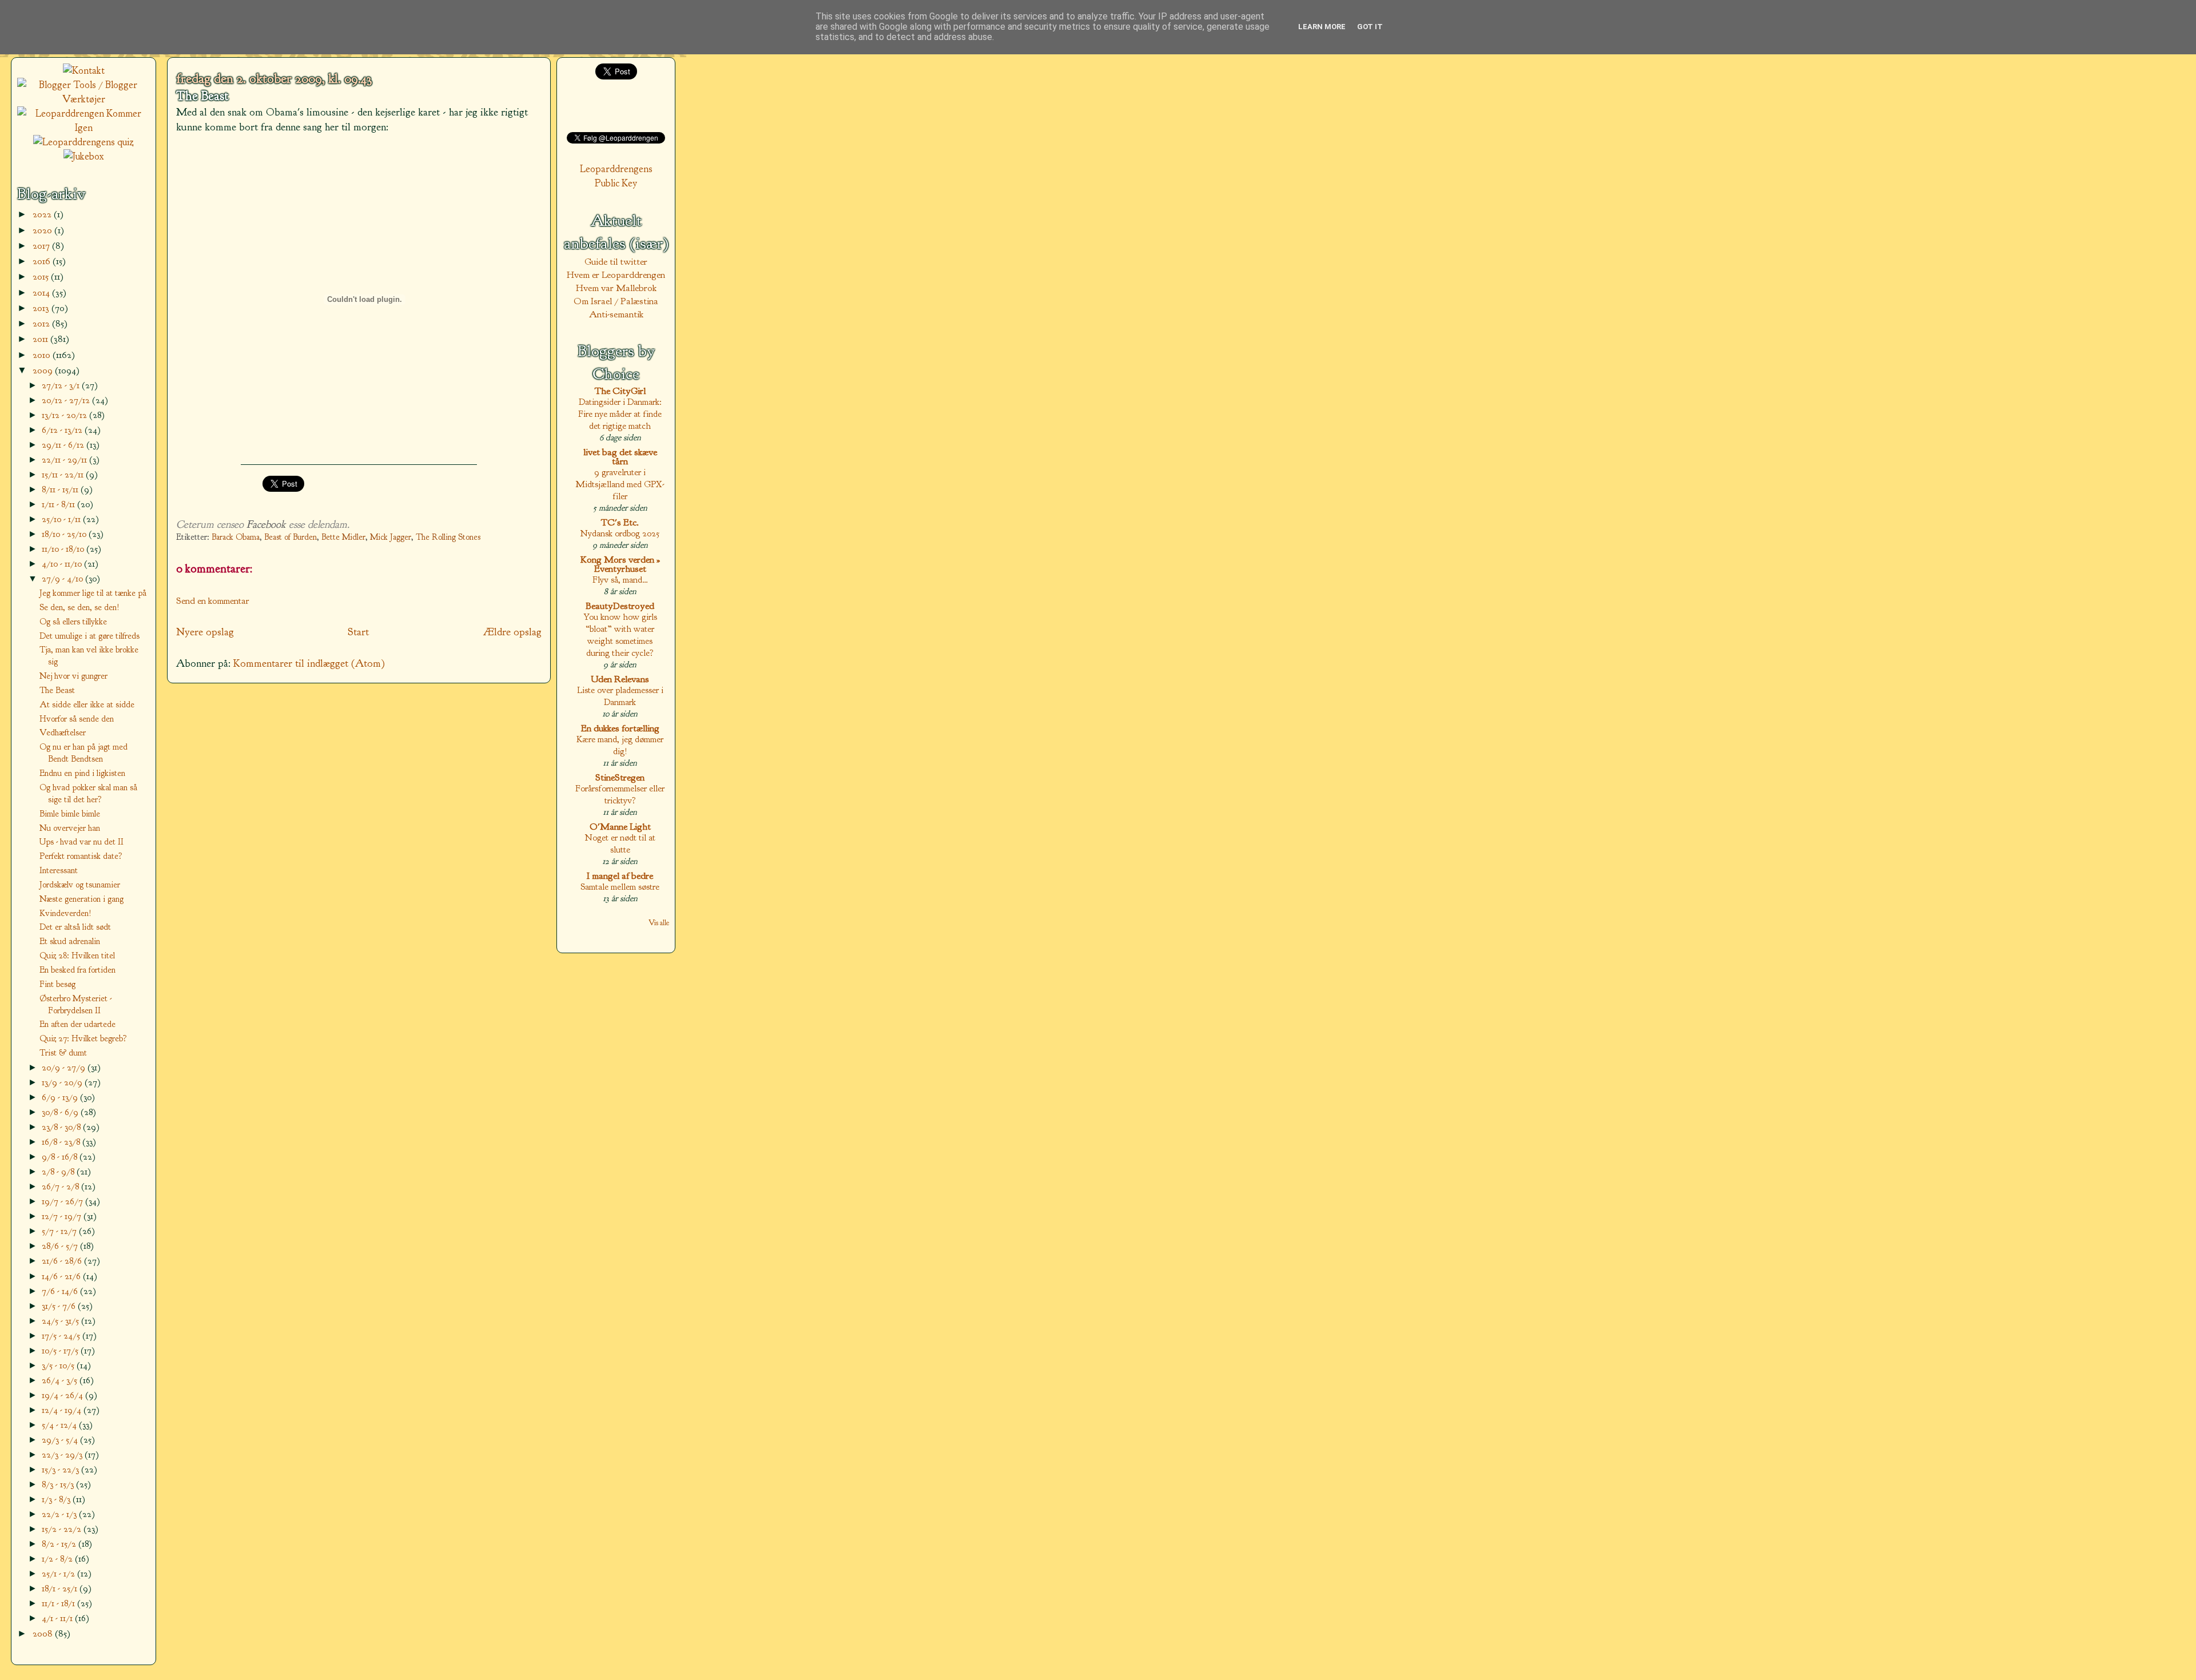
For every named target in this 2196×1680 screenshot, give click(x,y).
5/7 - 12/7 (60, 1231)
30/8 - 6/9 (61, 1112)
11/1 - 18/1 (59, 1603)
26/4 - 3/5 (61, 1380)
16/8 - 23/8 (62, 1142)
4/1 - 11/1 (58, 1618)
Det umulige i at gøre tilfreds (89, 636)
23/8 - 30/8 (62, 1127)
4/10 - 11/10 (63, 564)
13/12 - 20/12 (65, 415)
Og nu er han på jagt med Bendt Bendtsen (83, 753)
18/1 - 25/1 (61, 1588)
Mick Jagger (391, 537)
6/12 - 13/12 (63, 430)
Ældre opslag (512, 632)
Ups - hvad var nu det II (81, 842)
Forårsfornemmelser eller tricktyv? (620, 794)
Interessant (59, 870)
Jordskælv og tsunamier (80, 885)
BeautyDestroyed (620, 606)
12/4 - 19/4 (63, 1410)
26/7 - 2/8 (61, 1186)
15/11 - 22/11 (64, 474)
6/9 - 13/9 (61, 1097)
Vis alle (659, 923)
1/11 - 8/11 (59, 504)
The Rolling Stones (448, 537)
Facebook (266, 524)
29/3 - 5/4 (61, 1440)
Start (358, 632)
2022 (43, 214)
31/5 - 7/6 (60, 1306)
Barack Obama (236, 537)
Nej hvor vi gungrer (73, 676)
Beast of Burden (291, 537)
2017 (42, 246)
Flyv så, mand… (620, 580)
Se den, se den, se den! (79, 607)
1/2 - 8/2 (58, 1558)
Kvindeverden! (65, 913)
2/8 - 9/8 (59, 1171)
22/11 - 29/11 (65, 459)
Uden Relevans (620, 679)
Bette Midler (343, 537)
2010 (43, 355)
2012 (42, 323)
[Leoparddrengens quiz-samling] (83, 142)
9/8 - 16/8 (61, 1157)
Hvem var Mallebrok (616, 288)
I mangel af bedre (620, 876)
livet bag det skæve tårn (620, 457)
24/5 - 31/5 (61, 1321)
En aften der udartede (77, 1024)
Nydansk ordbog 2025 (620, 533)
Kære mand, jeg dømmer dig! (620, 745)
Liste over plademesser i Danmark (620, 696)
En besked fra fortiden (77, 970)
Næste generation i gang (81, 899)
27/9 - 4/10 (63, 578)
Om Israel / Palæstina (616, 301)
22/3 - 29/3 (63, 1454)
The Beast (202, 96)
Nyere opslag (205, 632)
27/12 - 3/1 (62, 385)
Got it (1370, 27)
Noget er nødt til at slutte (620, 843)
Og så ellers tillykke (73, 622)
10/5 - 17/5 (61, 1350)
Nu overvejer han (70, 828)
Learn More (1322, 27)
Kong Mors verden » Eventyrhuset (620, 564)
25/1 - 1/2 (59, 1573)
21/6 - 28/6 (63, 1261)
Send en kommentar (213, 601)
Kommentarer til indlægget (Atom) (309, 663)
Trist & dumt (63, 1053)
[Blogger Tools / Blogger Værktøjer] (83, 99)
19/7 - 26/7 (63, 1201)
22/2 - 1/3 (60, 1514)
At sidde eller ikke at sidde (87, 704)
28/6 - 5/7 (61, 1246)
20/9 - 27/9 (65, 1067)
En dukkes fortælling (620, 728)
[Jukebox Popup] (84, 156)
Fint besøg (57, 984)
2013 (42, 308)
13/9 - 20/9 (63, 1082)
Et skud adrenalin (70, 941)
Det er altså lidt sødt (75, 927)
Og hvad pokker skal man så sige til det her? (88, 793)
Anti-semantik (616, 314)
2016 (43, 261)
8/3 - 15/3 (59, 1484)
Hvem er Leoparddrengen (616, 275)
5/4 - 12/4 (60, 1425)
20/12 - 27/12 (67, 400)
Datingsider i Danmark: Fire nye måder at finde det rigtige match (620, 414)
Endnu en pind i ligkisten (82, 773)
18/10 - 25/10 (65, 534)
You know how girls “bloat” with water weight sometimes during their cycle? (620, 635)
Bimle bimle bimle (70, 814)
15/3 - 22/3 (61, 1469)
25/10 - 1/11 (62, 519)
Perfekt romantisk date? (81, 856)
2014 (42, 292)
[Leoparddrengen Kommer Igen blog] (83, 128)
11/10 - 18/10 (64, 549)
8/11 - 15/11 (61, 489)
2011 (41, 339)
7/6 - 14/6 (61, 1291)
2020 (43, 230)
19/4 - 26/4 (63, 1395)
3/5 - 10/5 (59, 1365)
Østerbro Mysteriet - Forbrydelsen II (75, 1004)
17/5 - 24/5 (62, 1335)
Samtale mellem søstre (620, 887)
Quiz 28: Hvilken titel (77, 956)
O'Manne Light (620, 827)
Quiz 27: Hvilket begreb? (83, 1038)
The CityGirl (620, 391)
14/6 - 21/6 (62, 1276)
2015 (42, 276)
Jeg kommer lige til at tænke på (93, 593)
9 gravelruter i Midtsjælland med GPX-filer (620, 484)
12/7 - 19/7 (63, 1216)
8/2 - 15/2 (60, 1544)
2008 (44, 1633)
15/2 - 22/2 (63, 1529)
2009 (44, 370)
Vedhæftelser (63, 732)
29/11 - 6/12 (64, 445)
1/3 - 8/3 (57, 1499)
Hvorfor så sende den (77, 719)
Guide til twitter (616, 262)
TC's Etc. (620, 522)
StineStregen (620, 777)
